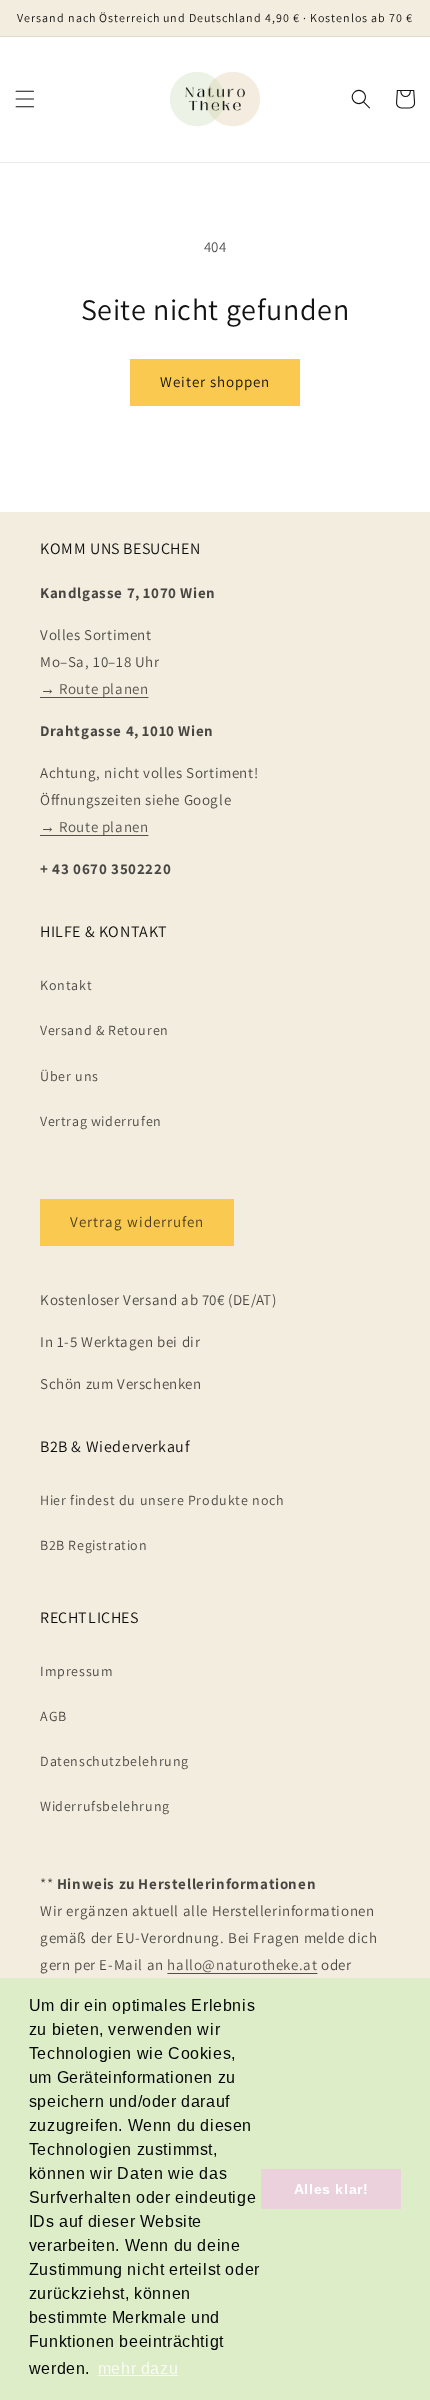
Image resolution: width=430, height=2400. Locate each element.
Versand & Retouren (104, 1030)
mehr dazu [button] (138, 2368)
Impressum (76, 1671)
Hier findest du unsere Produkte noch (162, 1500)
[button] (25, 99)
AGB (53, 1716)
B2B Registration (94, 1545)
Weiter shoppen (215, 381)
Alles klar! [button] (331, 2189)
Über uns (69, 1076)
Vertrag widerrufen (101, 1121)
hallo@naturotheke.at (242, 1964)
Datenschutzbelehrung (114, 1761)
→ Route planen (94, 688)
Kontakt (66, 985)
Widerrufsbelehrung (105, 1806)
